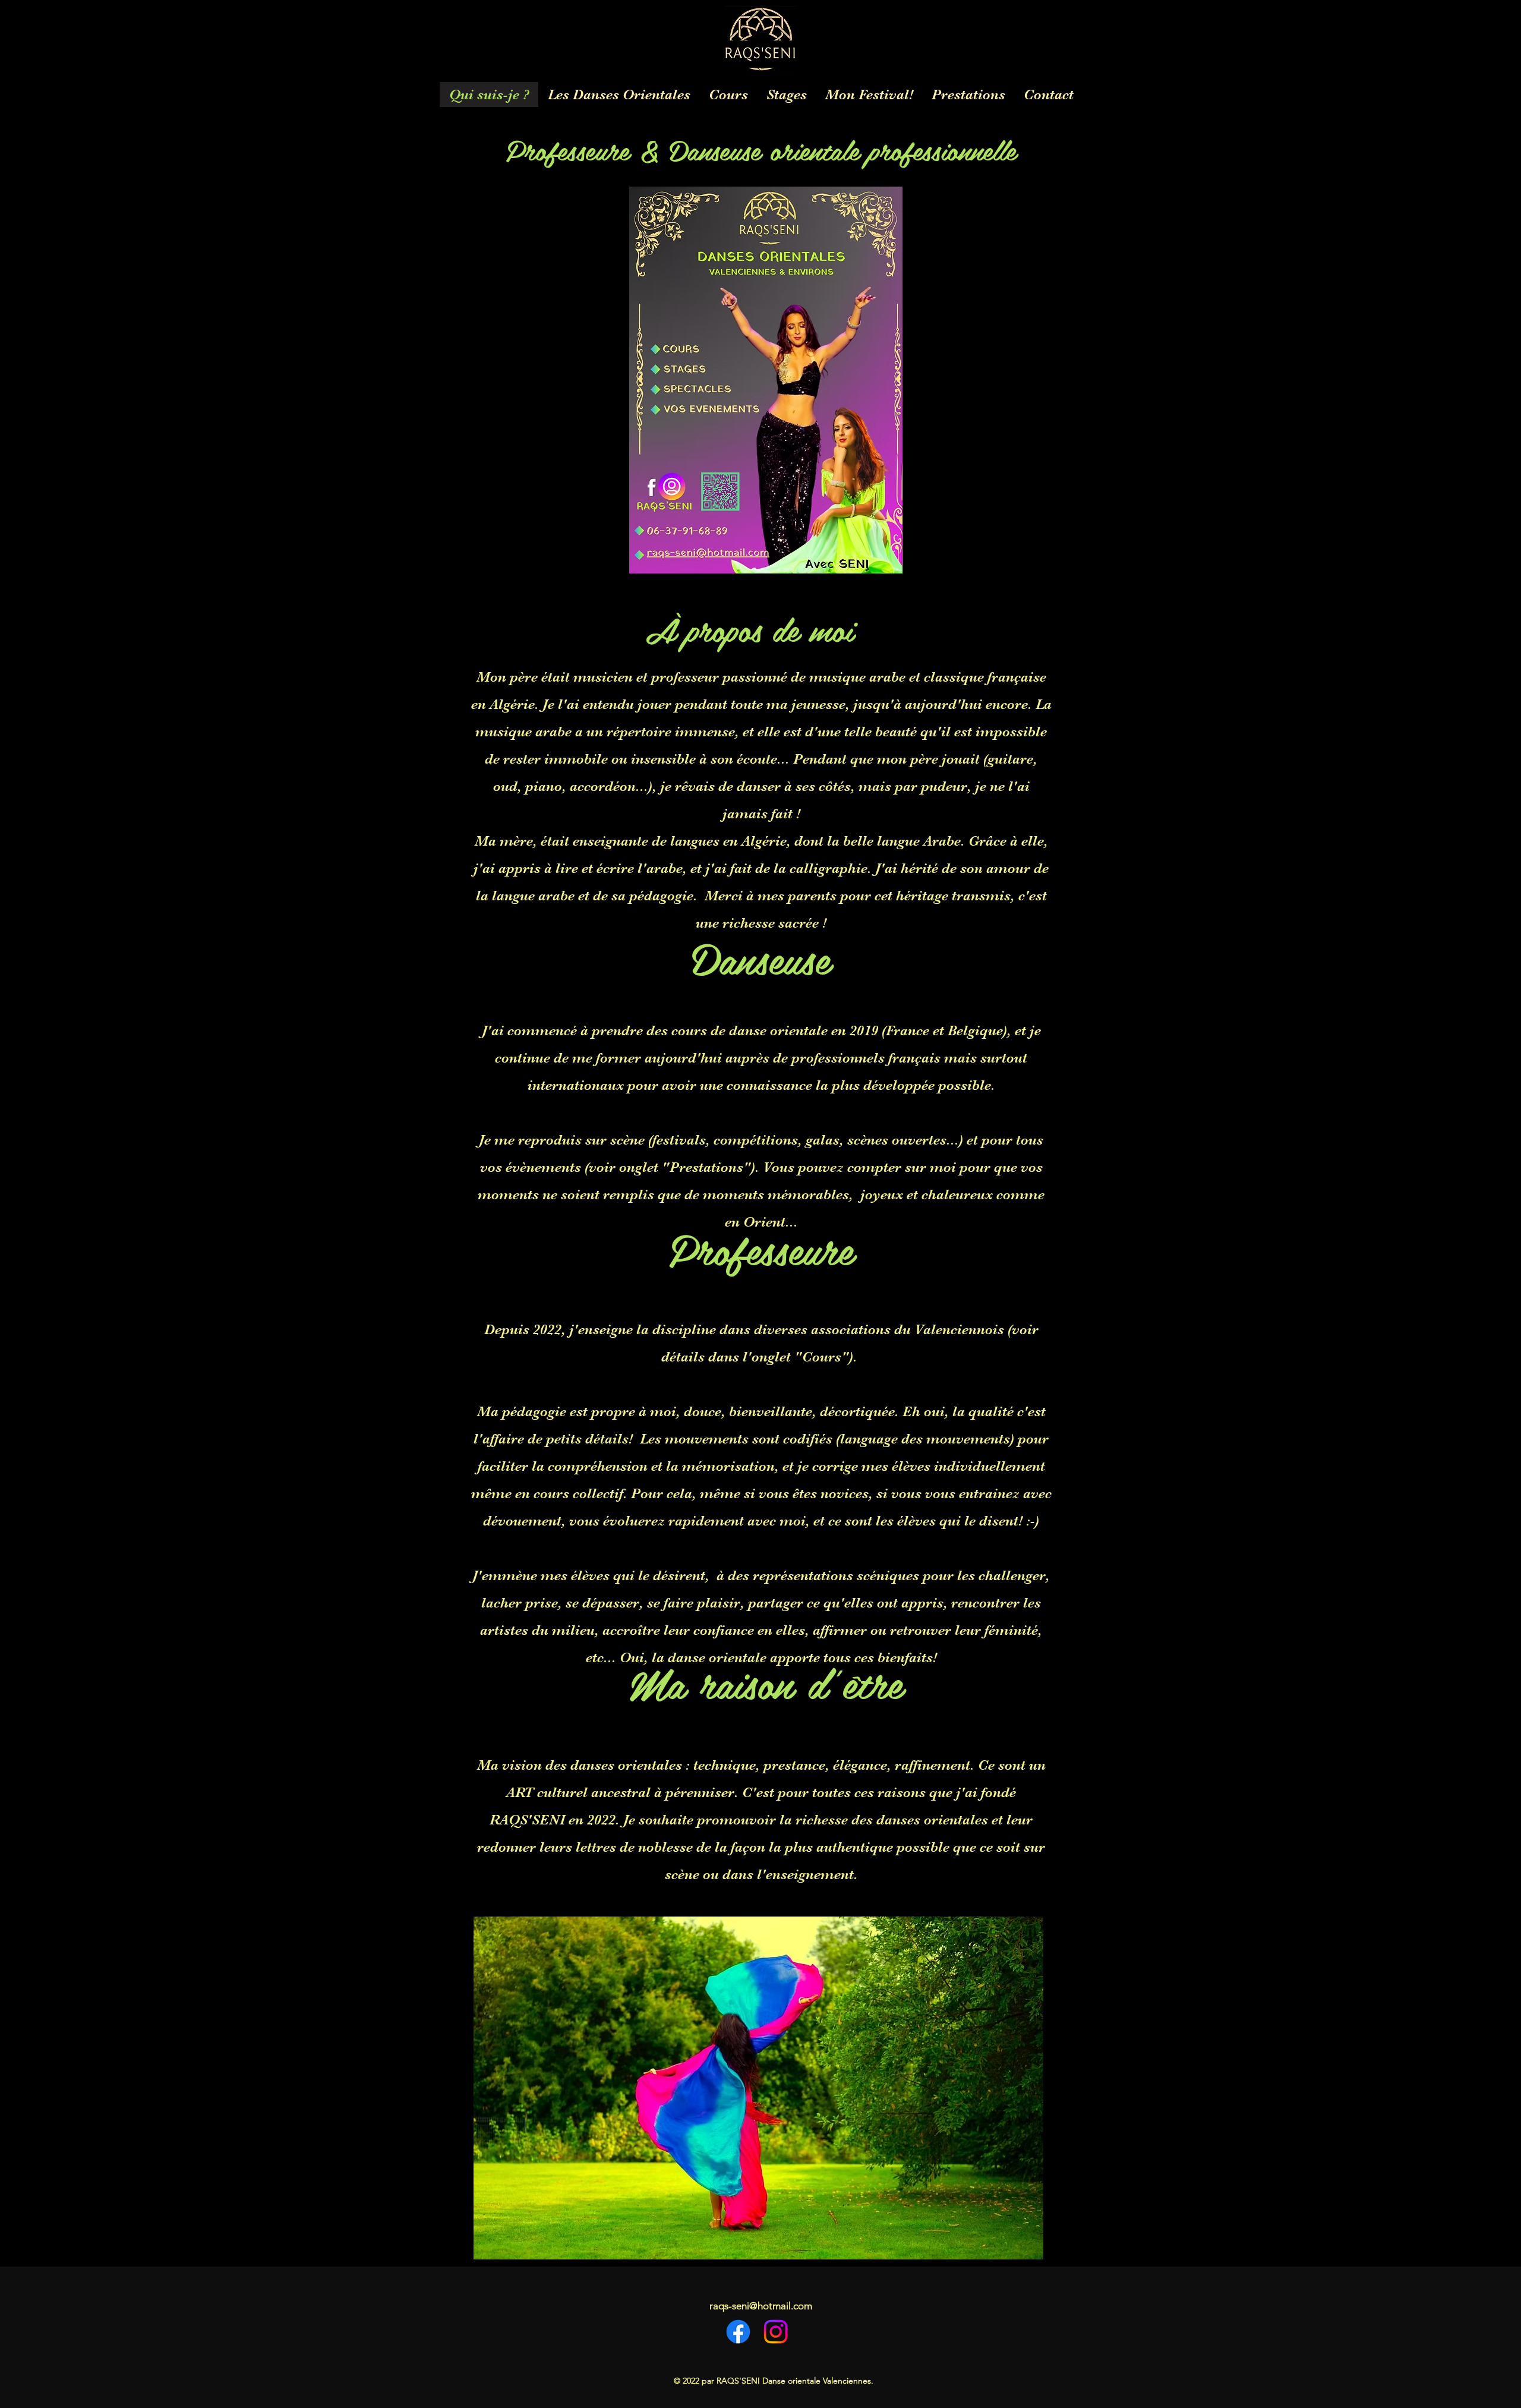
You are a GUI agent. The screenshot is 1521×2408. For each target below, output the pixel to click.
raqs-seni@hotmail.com (761, 2306)
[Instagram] (776, 2332)
